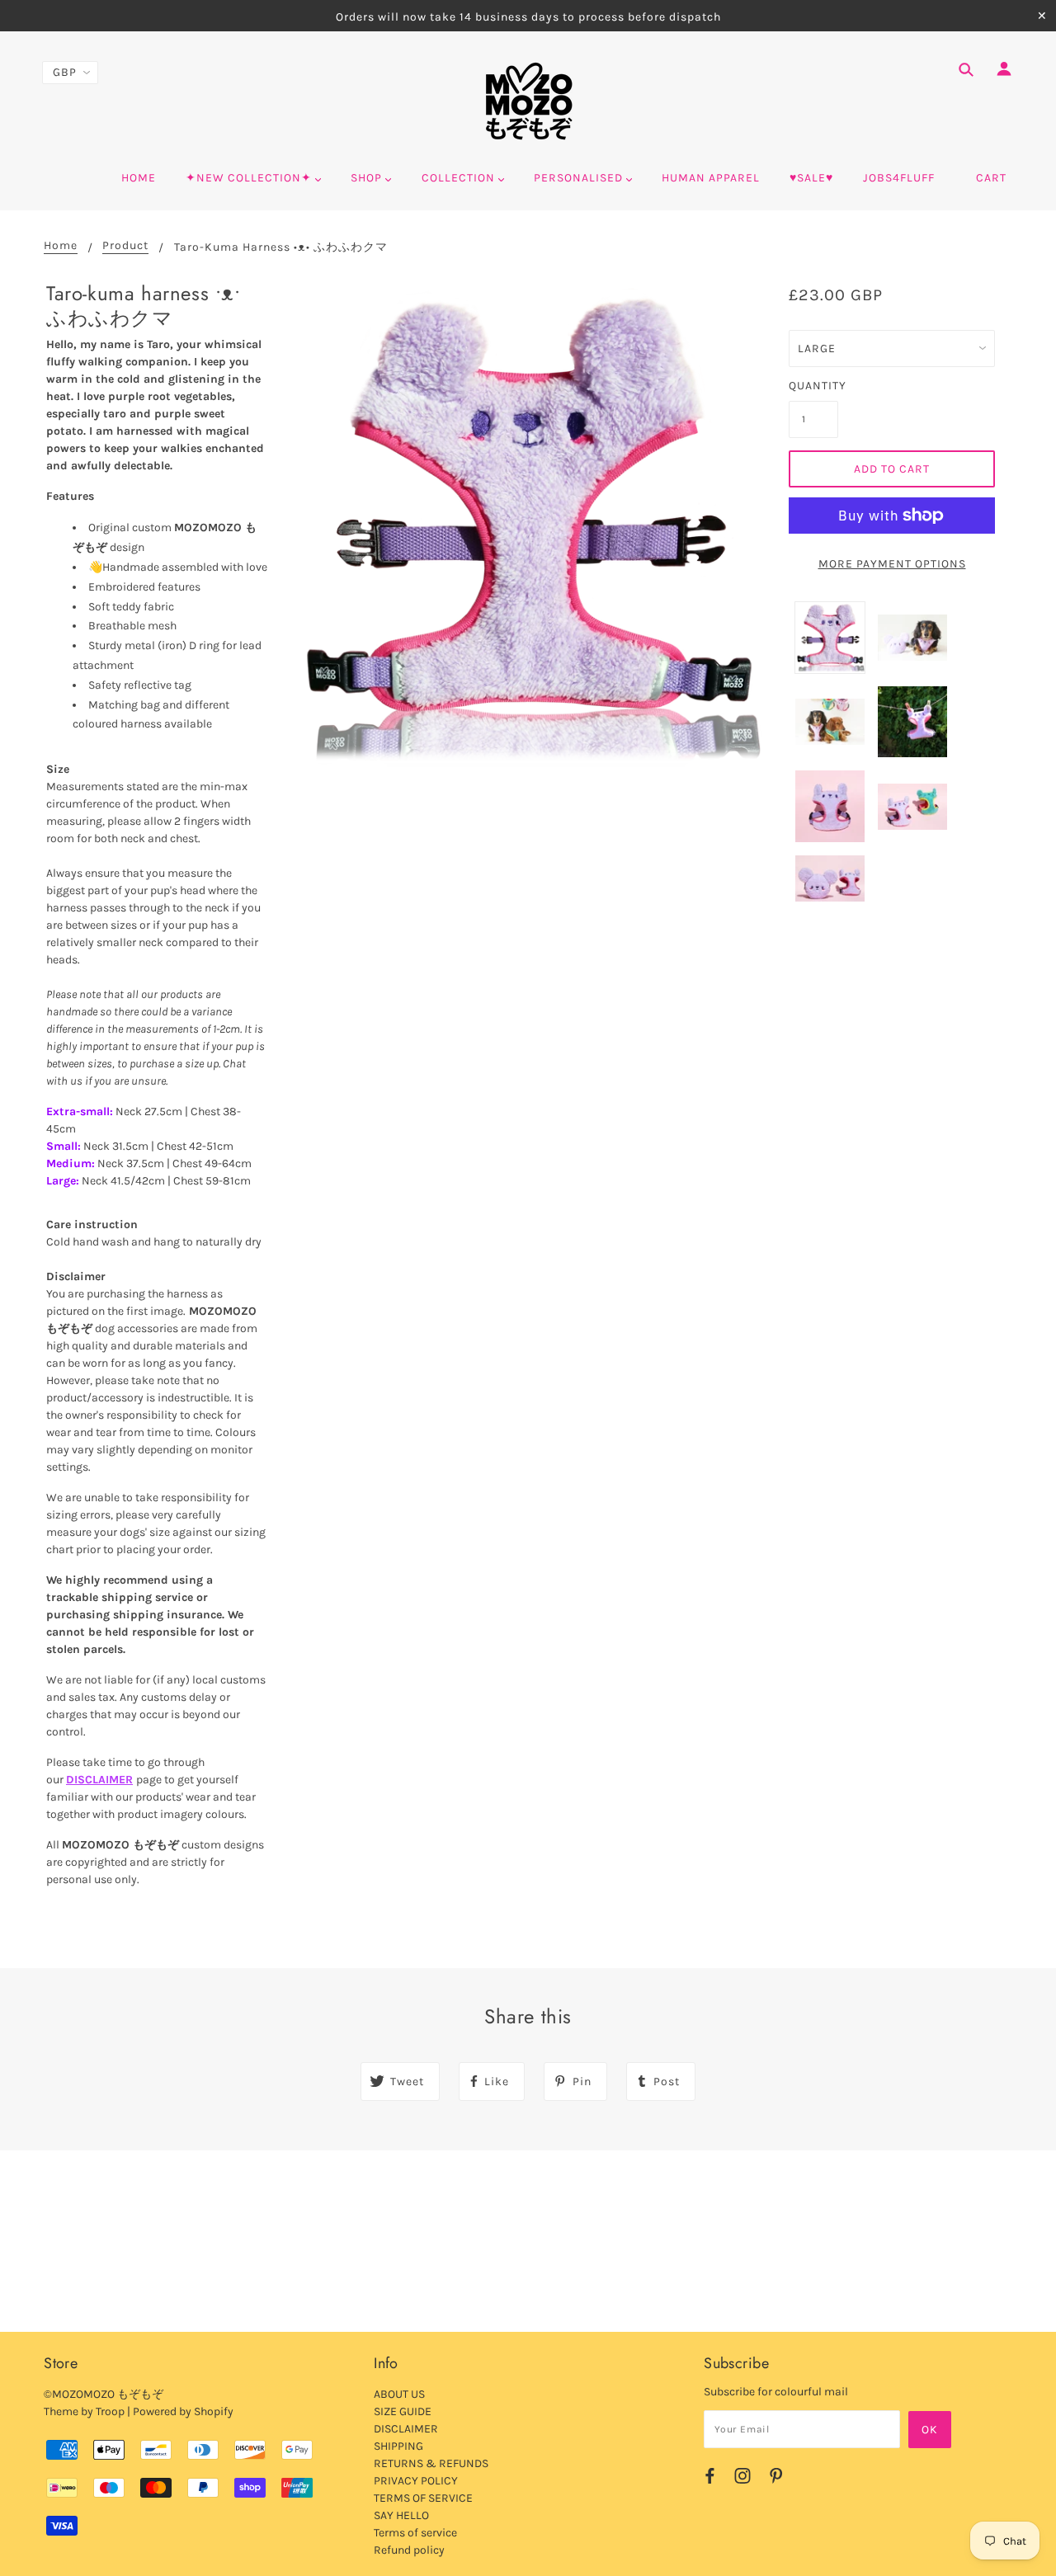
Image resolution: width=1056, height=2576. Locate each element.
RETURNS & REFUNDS (431, 2463)
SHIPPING (398, 2446)
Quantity (813, 386)
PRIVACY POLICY (416, 2481)
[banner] (528, 101)
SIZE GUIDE (403, 2411)
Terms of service (415, 2533)
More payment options (892, 564)
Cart (991, 178)
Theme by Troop (84, 2411)
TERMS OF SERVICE (423, 2498)
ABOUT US (399, 2394)
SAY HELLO (401, 2515)
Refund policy (409, 2550)
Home (61, 246)
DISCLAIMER (99, 1780)
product (125, 246)
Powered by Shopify (183, 2411)
